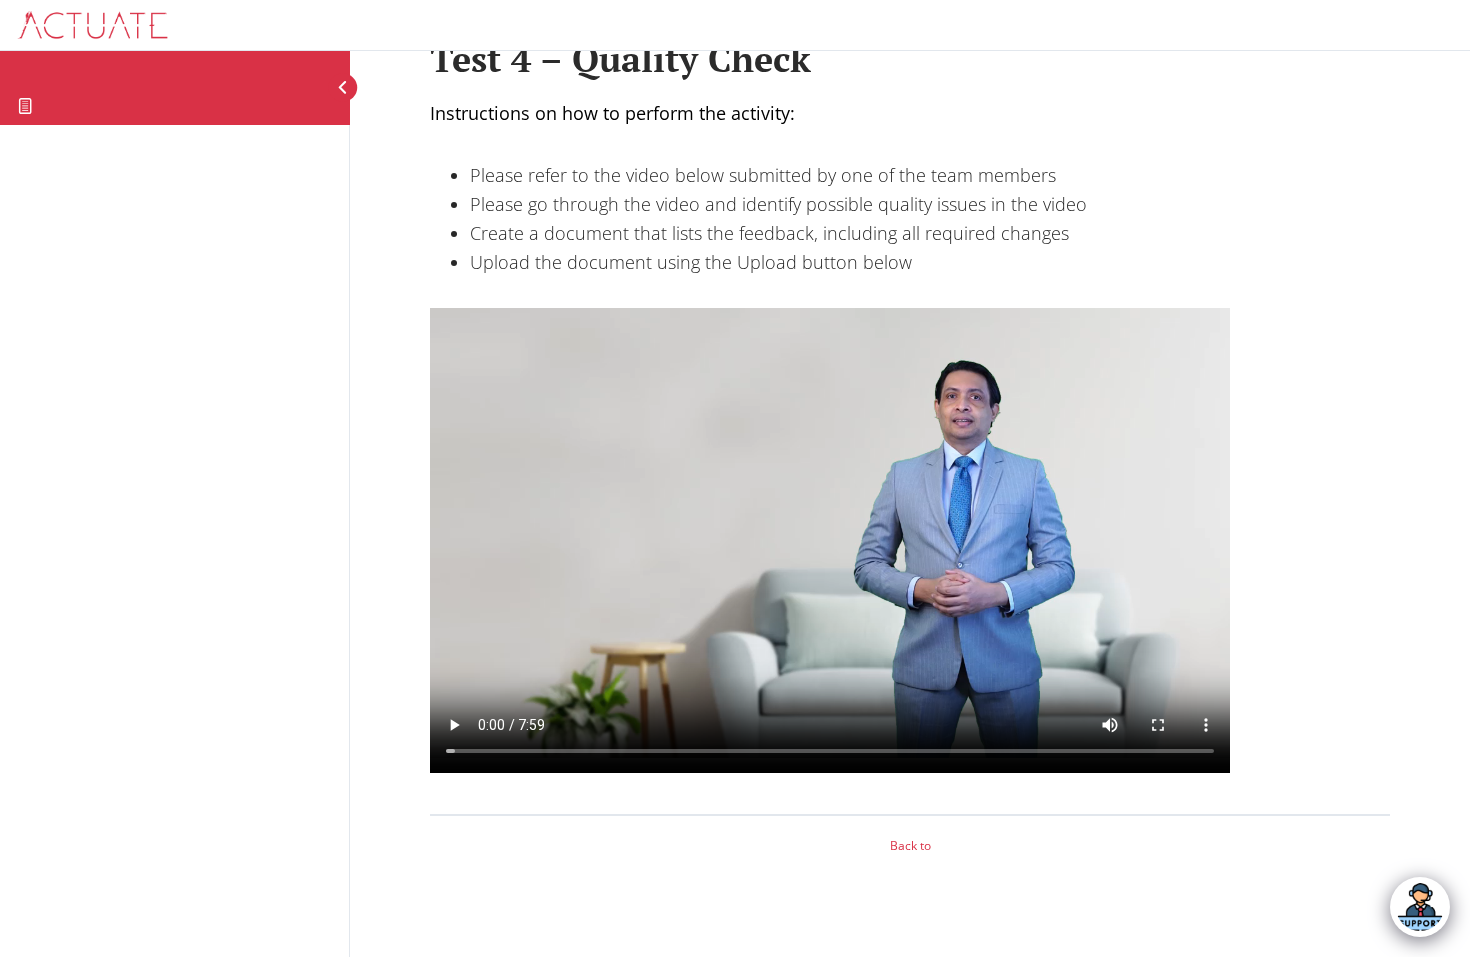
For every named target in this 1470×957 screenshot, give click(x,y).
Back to (910, 845)
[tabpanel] (910, 449)
